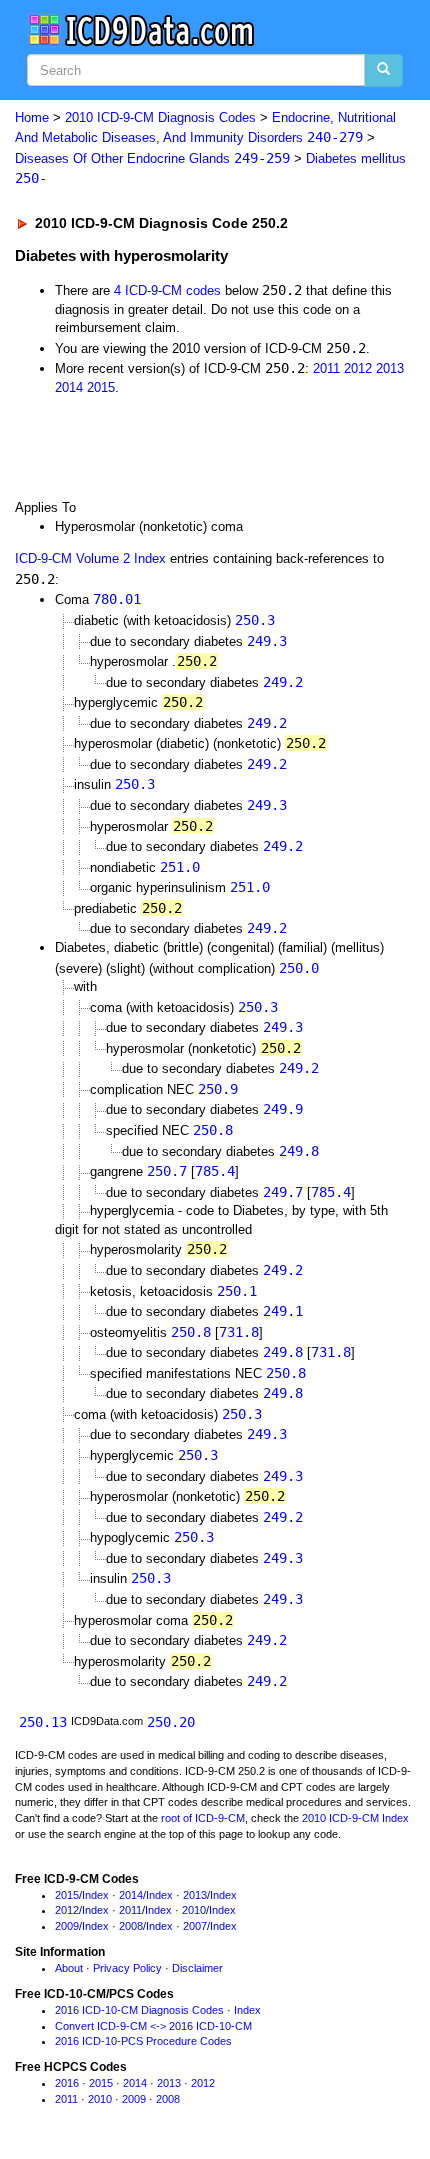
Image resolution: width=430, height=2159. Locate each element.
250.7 (167, 1171)
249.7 (283, 1192)
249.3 (267, 641)
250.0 (299, 968)
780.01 (117, 599)
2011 (326, 368)
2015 (101, 387)
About (69, 1968)
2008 (131, 1926)
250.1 (237, 1291)
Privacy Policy (127, 1968)
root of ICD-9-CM (203, 1818)
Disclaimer (197, 1968)
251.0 (180, 867)
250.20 (171, 1722)
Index (95, 1895)
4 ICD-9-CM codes (167, 290)
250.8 (213, 1130)
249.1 (283, 1311)
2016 (67, 2083)
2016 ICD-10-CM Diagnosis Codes (139, 2010)
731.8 (239, 1332)
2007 (195, 1926)
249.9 (283, 1109)
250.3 (255, 620)
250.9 (218, 1089)
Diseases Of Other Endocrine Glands (152, 158)
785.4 (215, 1171)
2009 (67, 1926)
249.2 (283, 682)
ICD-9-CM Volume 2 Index (90, 558)
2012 (358, 368)
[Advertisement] (160, 447)
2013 (390, 368)
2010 (194, 1910)
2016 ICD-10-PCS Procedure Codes (143, 2041)
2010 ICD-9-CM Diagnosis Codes (160, 117)
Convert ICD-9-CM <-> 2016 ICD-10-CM (153, 2026)
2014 (69, 387)
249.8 (299, 1151)
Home (32, 117)
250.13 (43, 1722)
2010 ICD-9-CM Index (355, 1818)
